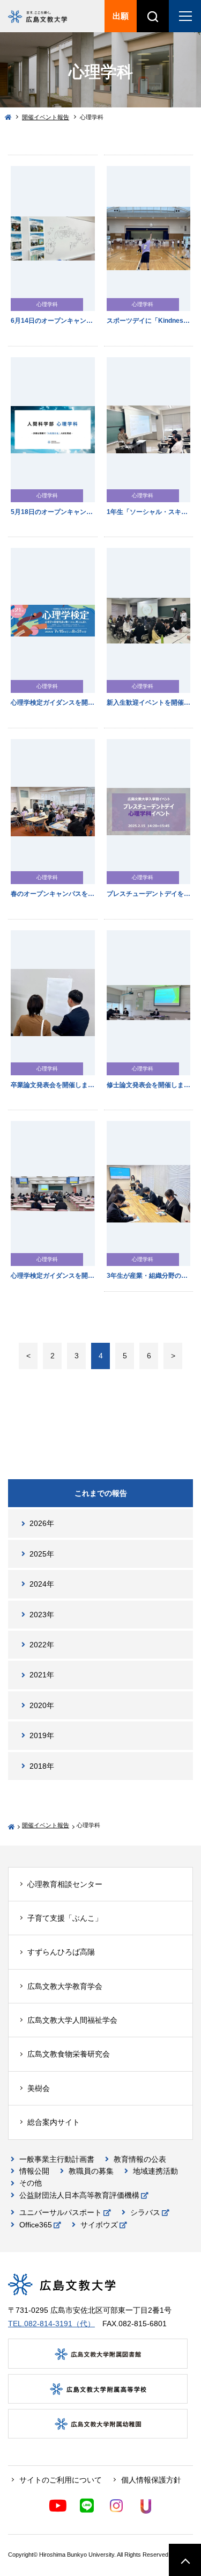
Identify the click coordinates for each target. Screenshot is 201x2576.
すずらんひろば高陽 (61, 1952)
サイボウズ (99, 2225)
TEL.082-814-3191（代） (51, 2324)
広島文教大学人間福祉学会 (72, 2020)
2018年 (42, 1766)
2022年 (42, 1645)
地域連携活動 (155, 2171)
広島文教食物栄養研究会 (69, 2054)
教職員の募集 (91, 2171)
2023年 (42, 1615)
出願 (121, 16)
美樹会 (39, 2088)
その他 (31, 2183)
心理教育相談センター (65, 1884)
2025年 (42, 1554)
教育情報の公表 (140, 2159)
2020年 (42, 1705)
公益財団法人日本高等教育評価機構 (79, 2195)
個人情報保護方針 (151, 2480)
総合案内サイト (54, 2122)
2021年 (42, 1675)
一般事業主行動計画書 (57, 2159)
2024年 (42, 1584)
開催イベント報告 (46, 117)
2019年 (42, 1735)
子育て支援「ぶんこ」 (65, 1918)
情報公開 (34, 2171)
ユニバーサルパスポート (61, 2212)
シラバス (145, 2212)
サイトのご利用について (61, 2480)
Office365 (36, 2225)
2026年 (42, 1523)
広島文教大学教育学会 (65, 1986)
